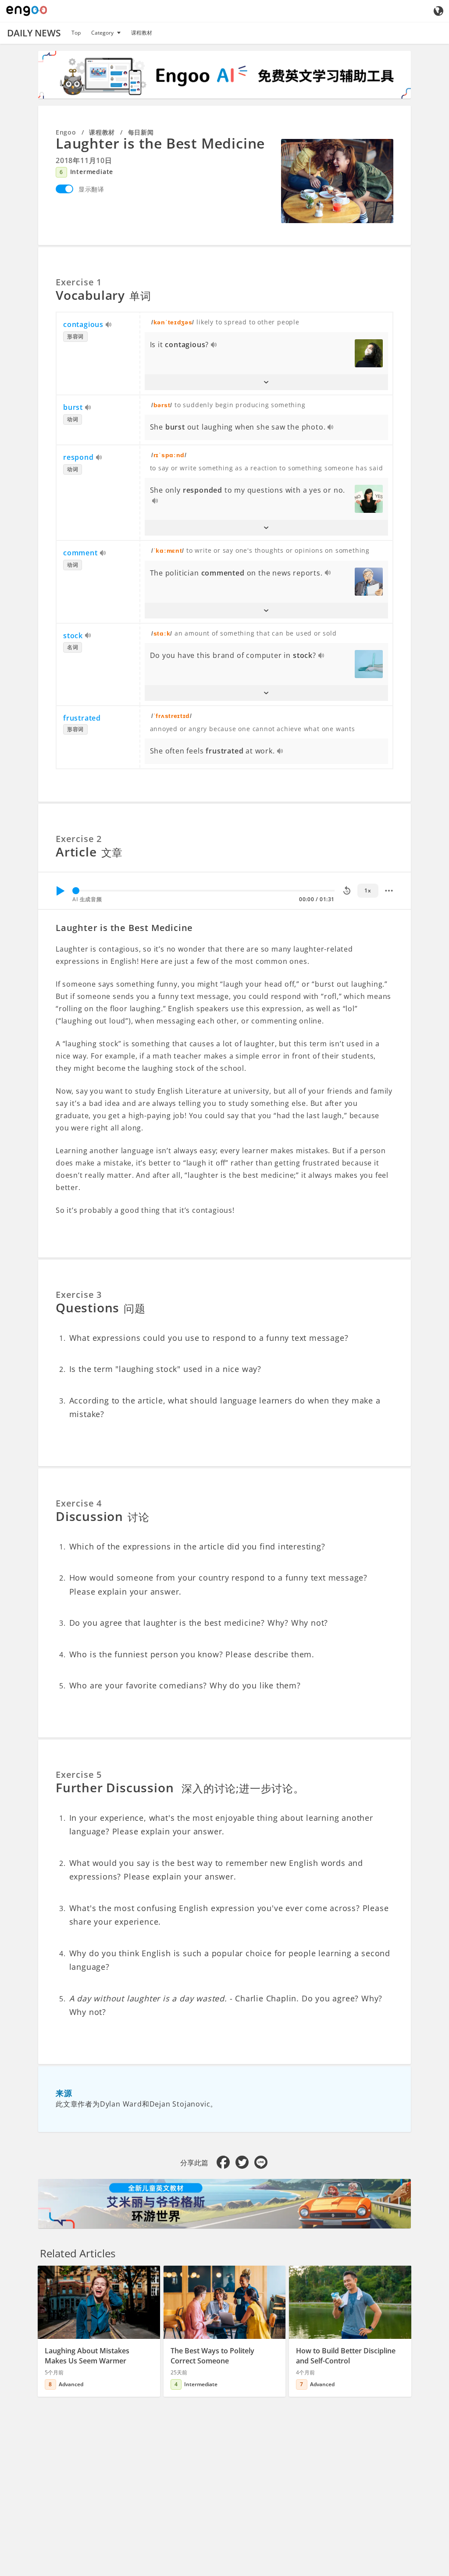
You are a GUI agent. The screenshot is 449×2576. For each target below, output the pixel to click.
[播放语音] (109, 325)
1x (368, 890)
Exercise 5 (79, 1775)
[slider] (76, 891)
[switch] (64, 189)
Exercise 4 (79, 1503)
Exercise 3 (79, 1295)
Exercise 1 (79, 282)
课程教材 (142, 33)
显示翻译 (91, 189)
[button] (267, 382)
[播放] (60, 891)
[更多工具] (389, 891)
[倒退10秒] (347, 891)
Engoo (66, 132)
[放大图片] (337, 181)
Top (76, 33)
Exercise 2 (79, 839)
